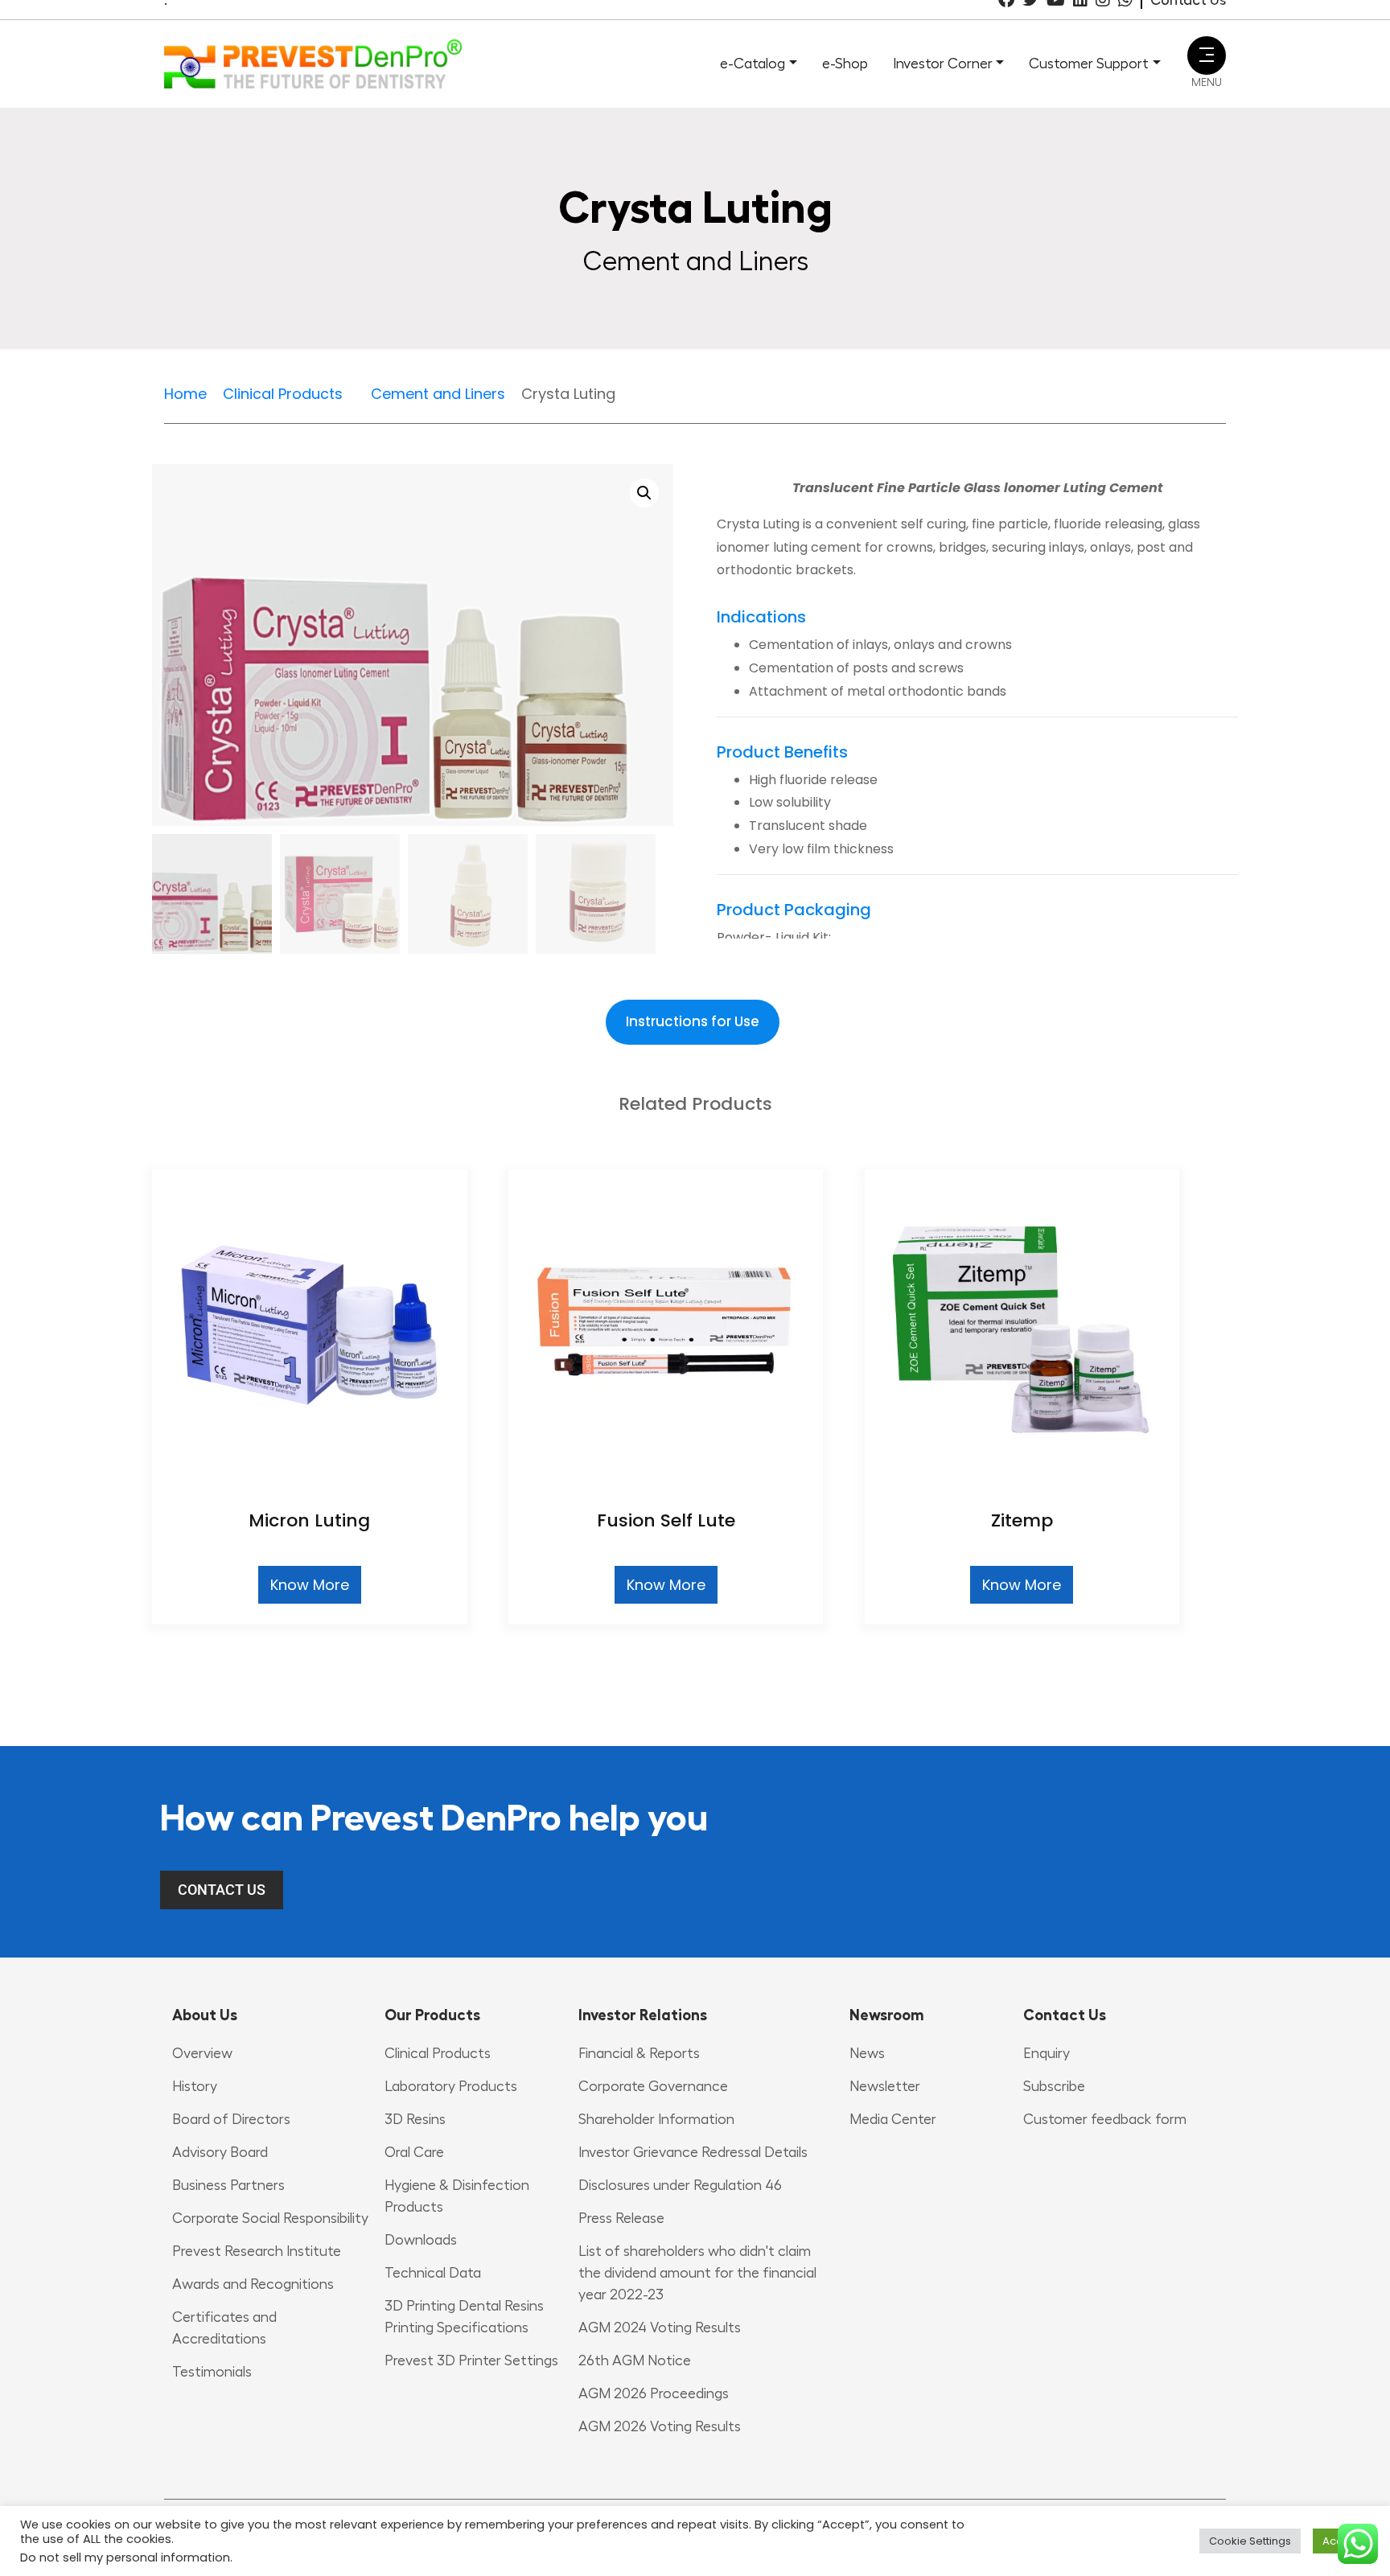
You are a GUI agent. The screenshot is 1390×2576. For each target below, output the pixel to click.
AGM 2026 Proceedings (654, 2393)
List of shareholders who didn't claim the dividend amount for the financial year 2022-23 (697, 2273)
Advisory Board (220, 2152)
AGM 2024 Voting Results (660, 2327)
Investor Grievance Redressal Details (693, 2152)
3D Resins (415, 2119)
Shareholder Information (656, 2119)
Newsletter (885, 2086)
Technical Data (433, 2273)
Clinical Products (438, 2053)
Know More (310, 1585)
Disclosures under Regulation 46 (680, 2185)
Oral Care (414, 2152)
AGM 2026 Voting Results (660, 2426)
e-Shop (845, 64)
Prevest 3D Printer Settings (471, 2360)
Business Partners (228, 2185)
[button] (644, 493)
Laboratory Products (451, 2086)
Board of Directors (231, 2119)
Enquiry (1047, 2053)
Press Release (621, 2218)
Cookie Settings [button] (1250, 2541)
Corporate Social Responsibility (270, 2218)
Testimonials (212, 2372)
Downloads (421, 2240)
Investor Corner (943, 64)
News (867, 2053)
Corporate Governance (653, 2086)
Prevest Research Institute (257, 2251)
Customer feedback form (1105, 2119)
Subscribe (1054, 2086)
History (195, 2086)
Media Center (893, 2119)
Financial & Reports (639, 2053)
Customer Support (1089, 64)
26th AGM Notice (635, 2360)
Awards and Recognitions (253, 2284)
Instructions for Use (693, 1021)
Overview (202, 2053)
